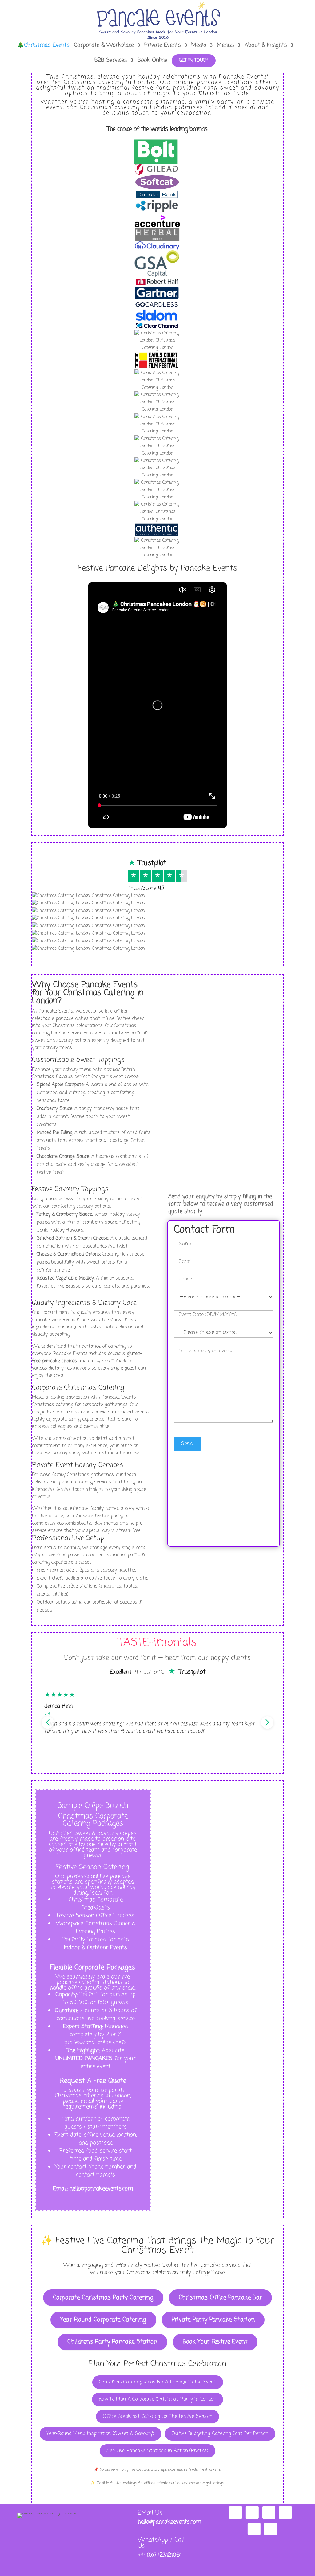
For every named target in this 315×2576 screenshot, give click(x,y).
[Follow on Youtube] (269, 2512)
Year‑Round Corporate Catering (103, 2320)
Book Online (152, 61)
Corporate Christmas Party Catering (103, 2298)
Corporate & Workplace (104, 46)
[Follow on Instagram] (236, 2512)
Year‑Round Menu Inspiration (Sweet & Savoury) (100, 2434)
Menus (225, 46)
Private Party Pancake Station (213, 2320)
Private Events (163, 46)
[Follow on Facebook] (252, 2512)
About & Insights (266, 46)
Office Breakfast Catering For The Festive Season (157, 2416)
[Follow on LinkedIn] (271, 2529)
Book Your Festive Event (215, 2342)
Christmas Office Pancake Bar (220, 2298)
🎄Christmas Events (43, 46)
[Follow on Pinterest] (285, 2512)
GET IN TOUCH (194, 61)
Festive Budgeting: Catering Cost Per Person (220, 2434)
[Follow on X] (254, 2529)
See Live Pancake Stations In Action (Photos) (157, 2451)
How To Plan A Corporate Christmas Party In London (157, 2399)
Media (199, 46)
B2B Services (111, 61)
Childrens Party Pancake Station (112, 2342)
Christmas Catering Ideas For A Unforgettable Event (158, 2382)
